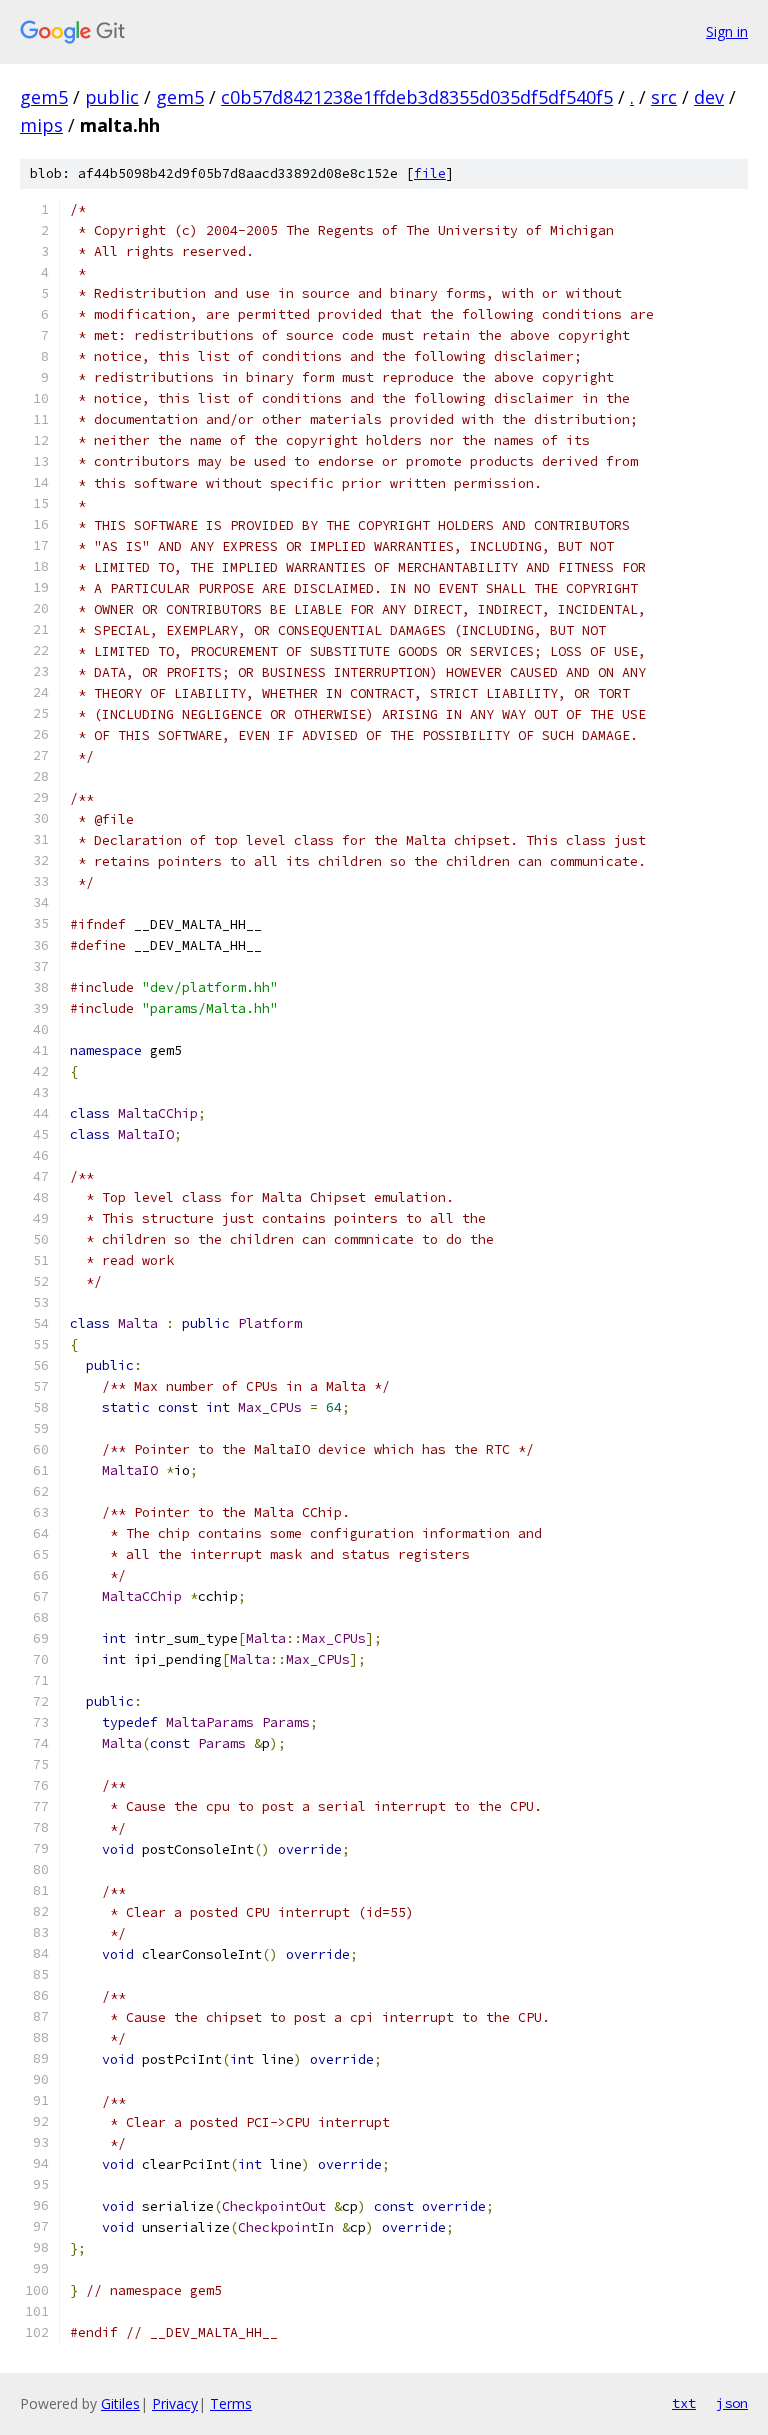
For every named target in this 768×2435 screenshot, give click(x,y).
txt (684, 2403)
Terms (231, 2403)
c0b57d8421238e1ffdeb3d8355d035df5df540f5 (417, 97)
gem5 (44, 97)
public (112, 97)
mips (41, 125)
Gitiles (120, 2403)
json (732, 2403)
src (664, 97)
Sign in (727, 31)
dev (709, 97)
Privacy (175, 2403)
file (430, 173)
